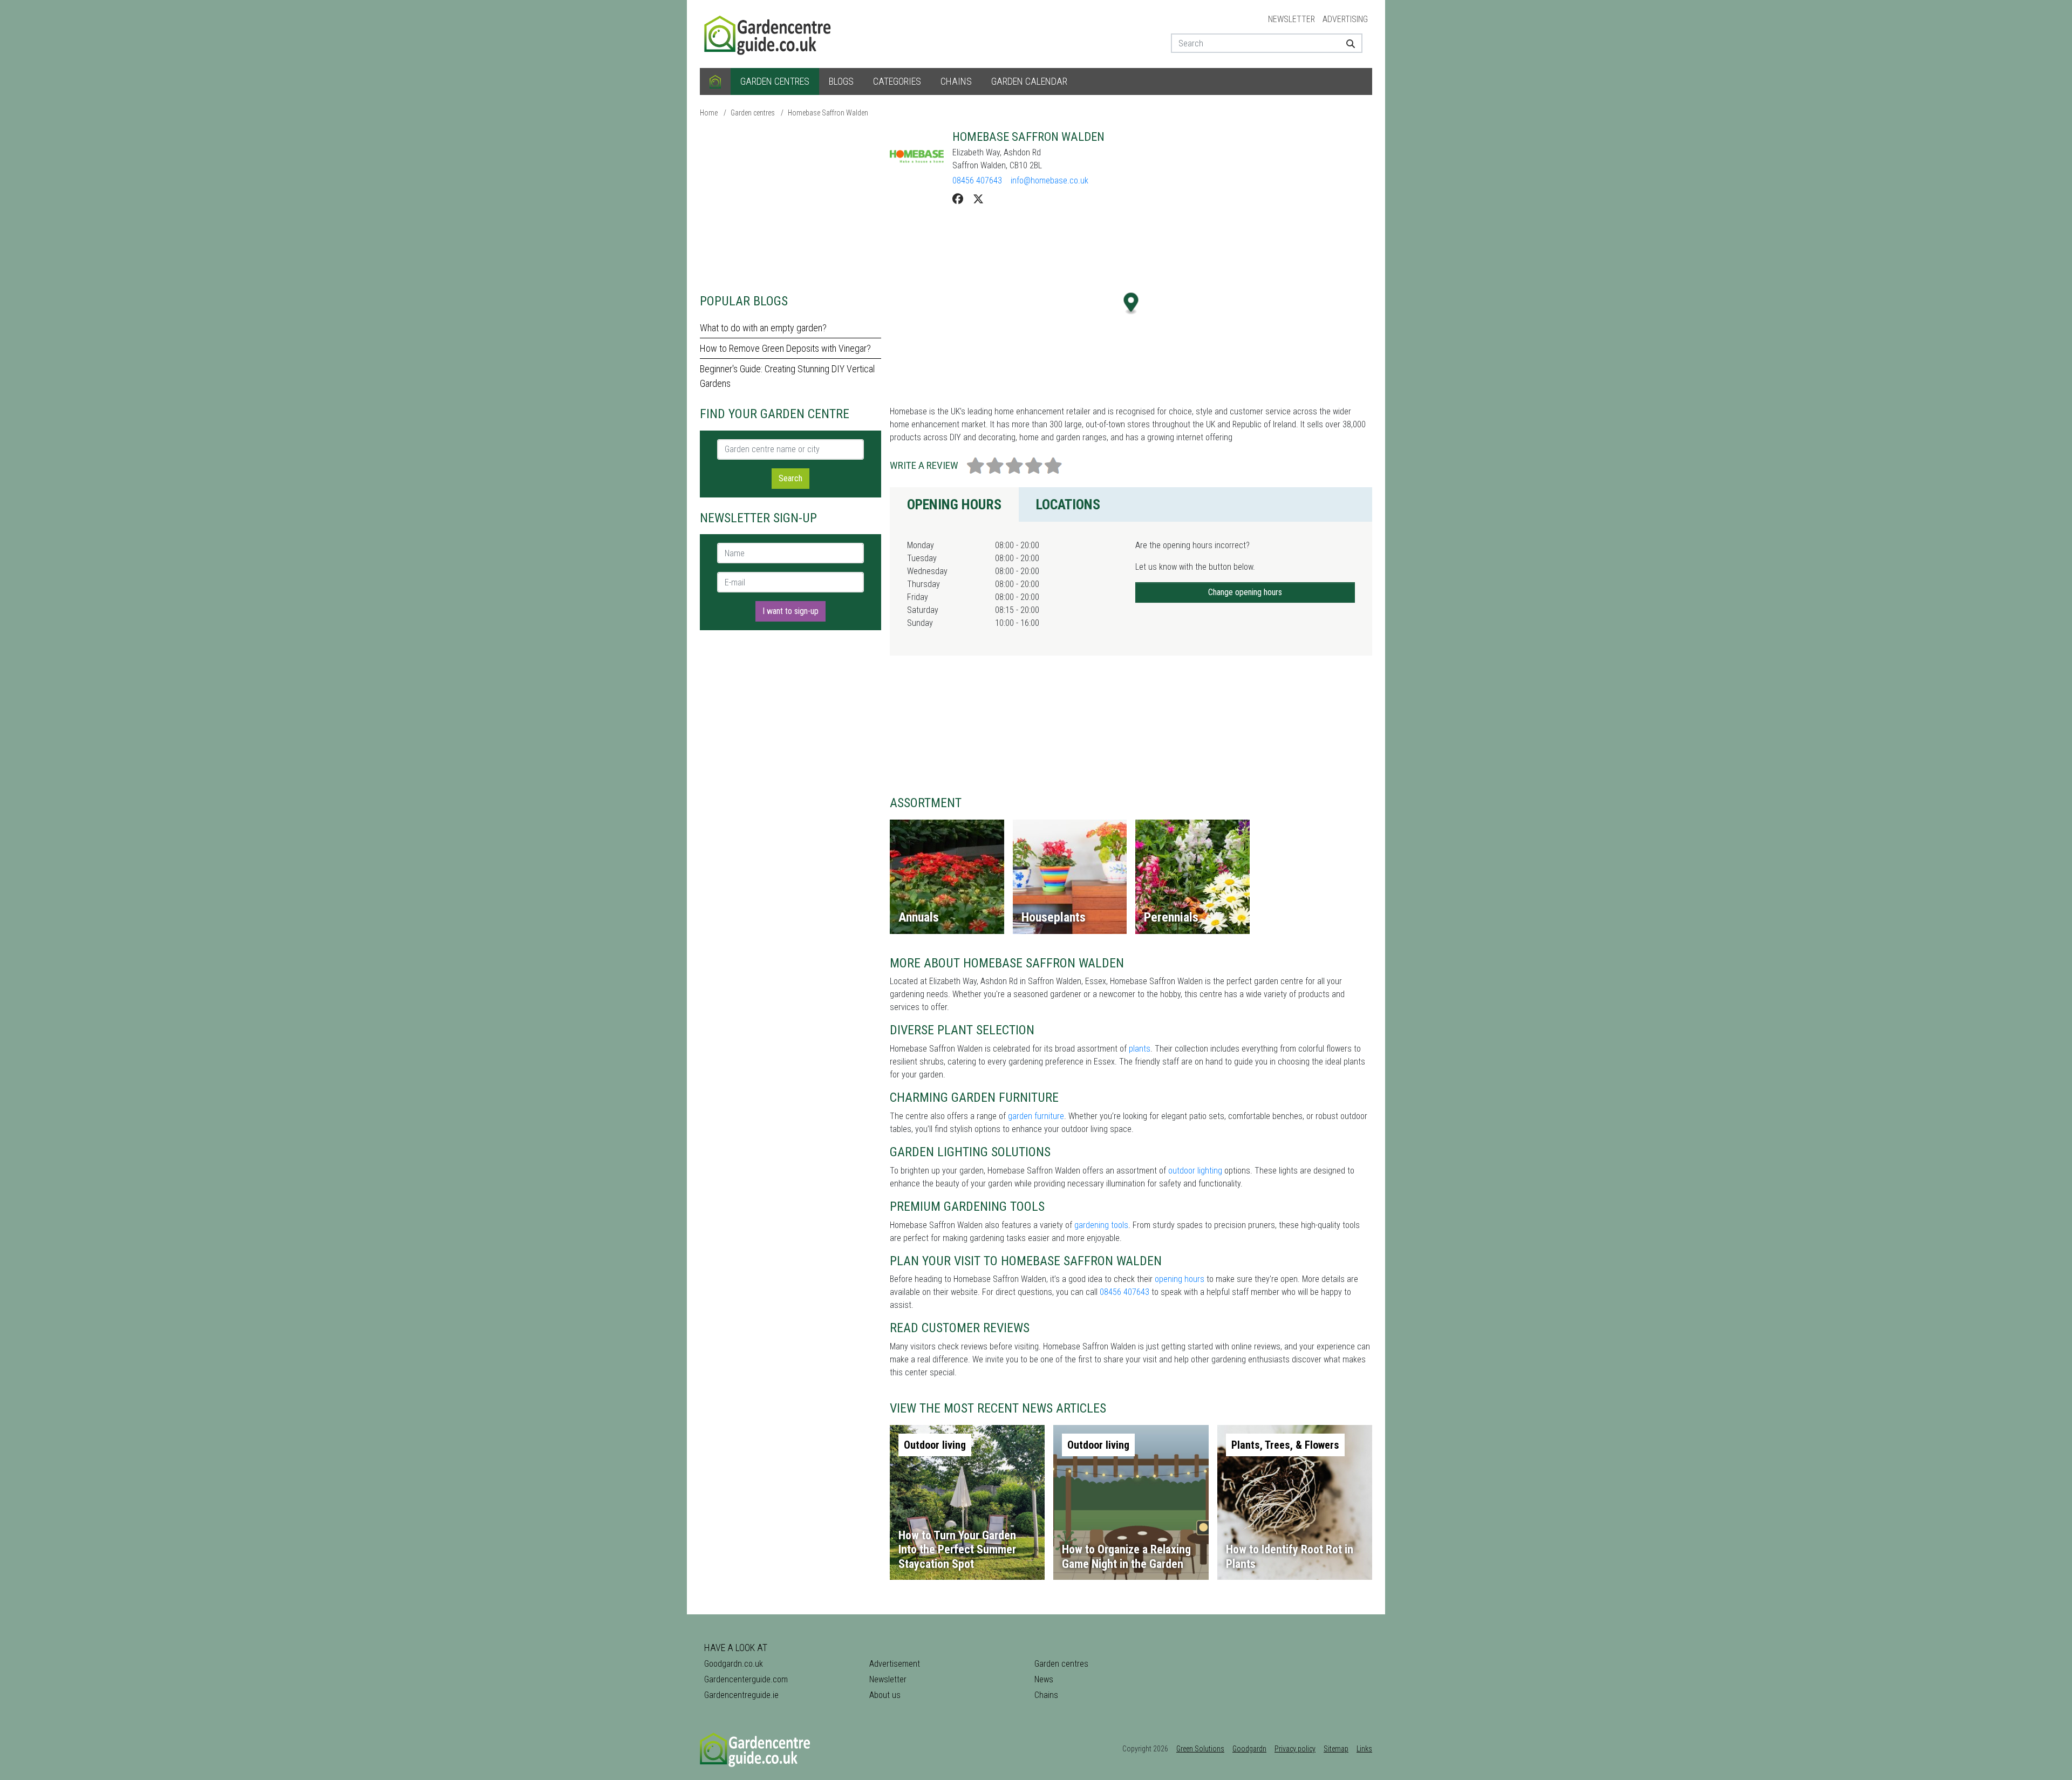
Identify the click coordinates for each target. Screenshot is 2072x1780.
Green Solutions (1200, 1749)
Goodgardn (1249, 1749)
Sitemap (1336, 1749)
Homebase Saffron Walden (828, 113)
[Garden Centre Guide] (769, 33)
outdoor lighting (1195, 1171)
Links (1364, 1749)
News (1044, 1679)
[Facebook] (958, 199)
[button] (1131, 304)
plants (1140, 1049)
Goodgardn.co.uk (734, 1664)
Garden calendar (1029, 81)
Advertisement (895, 1664)
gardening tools (1101, 1225)
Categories (897, 81)
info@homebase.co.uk (1049, 180)
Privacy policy (1295, 1749)
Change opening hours (1245, 592)
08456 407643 (977, 180)
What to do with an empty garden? (763, 328)
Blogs (841, 81)
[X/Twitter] (978, 199)
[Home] (715, 81)
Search (790, 478)
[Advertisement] (790, 205)
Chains (956, 81)
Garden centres (775, 81)
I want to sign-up (790, 611)
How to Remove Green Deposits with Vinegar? (785, 348)
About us (885, 1695)
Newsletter (1291, 19)
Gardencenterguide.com (746, 1679)
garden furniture (1036, 1116)
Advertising (1345, 19)
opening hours (1180, 1279)
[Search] (1347, 43)
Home (709, 113)
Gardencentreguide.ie (741, 1695)
